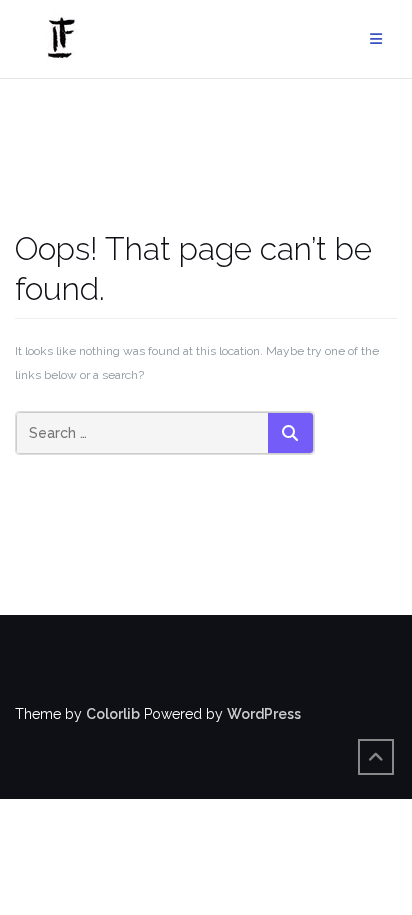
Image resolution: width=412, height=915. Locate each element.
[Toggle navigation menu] (376, 39)
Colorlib (113, 714)
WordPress (264, 714)
